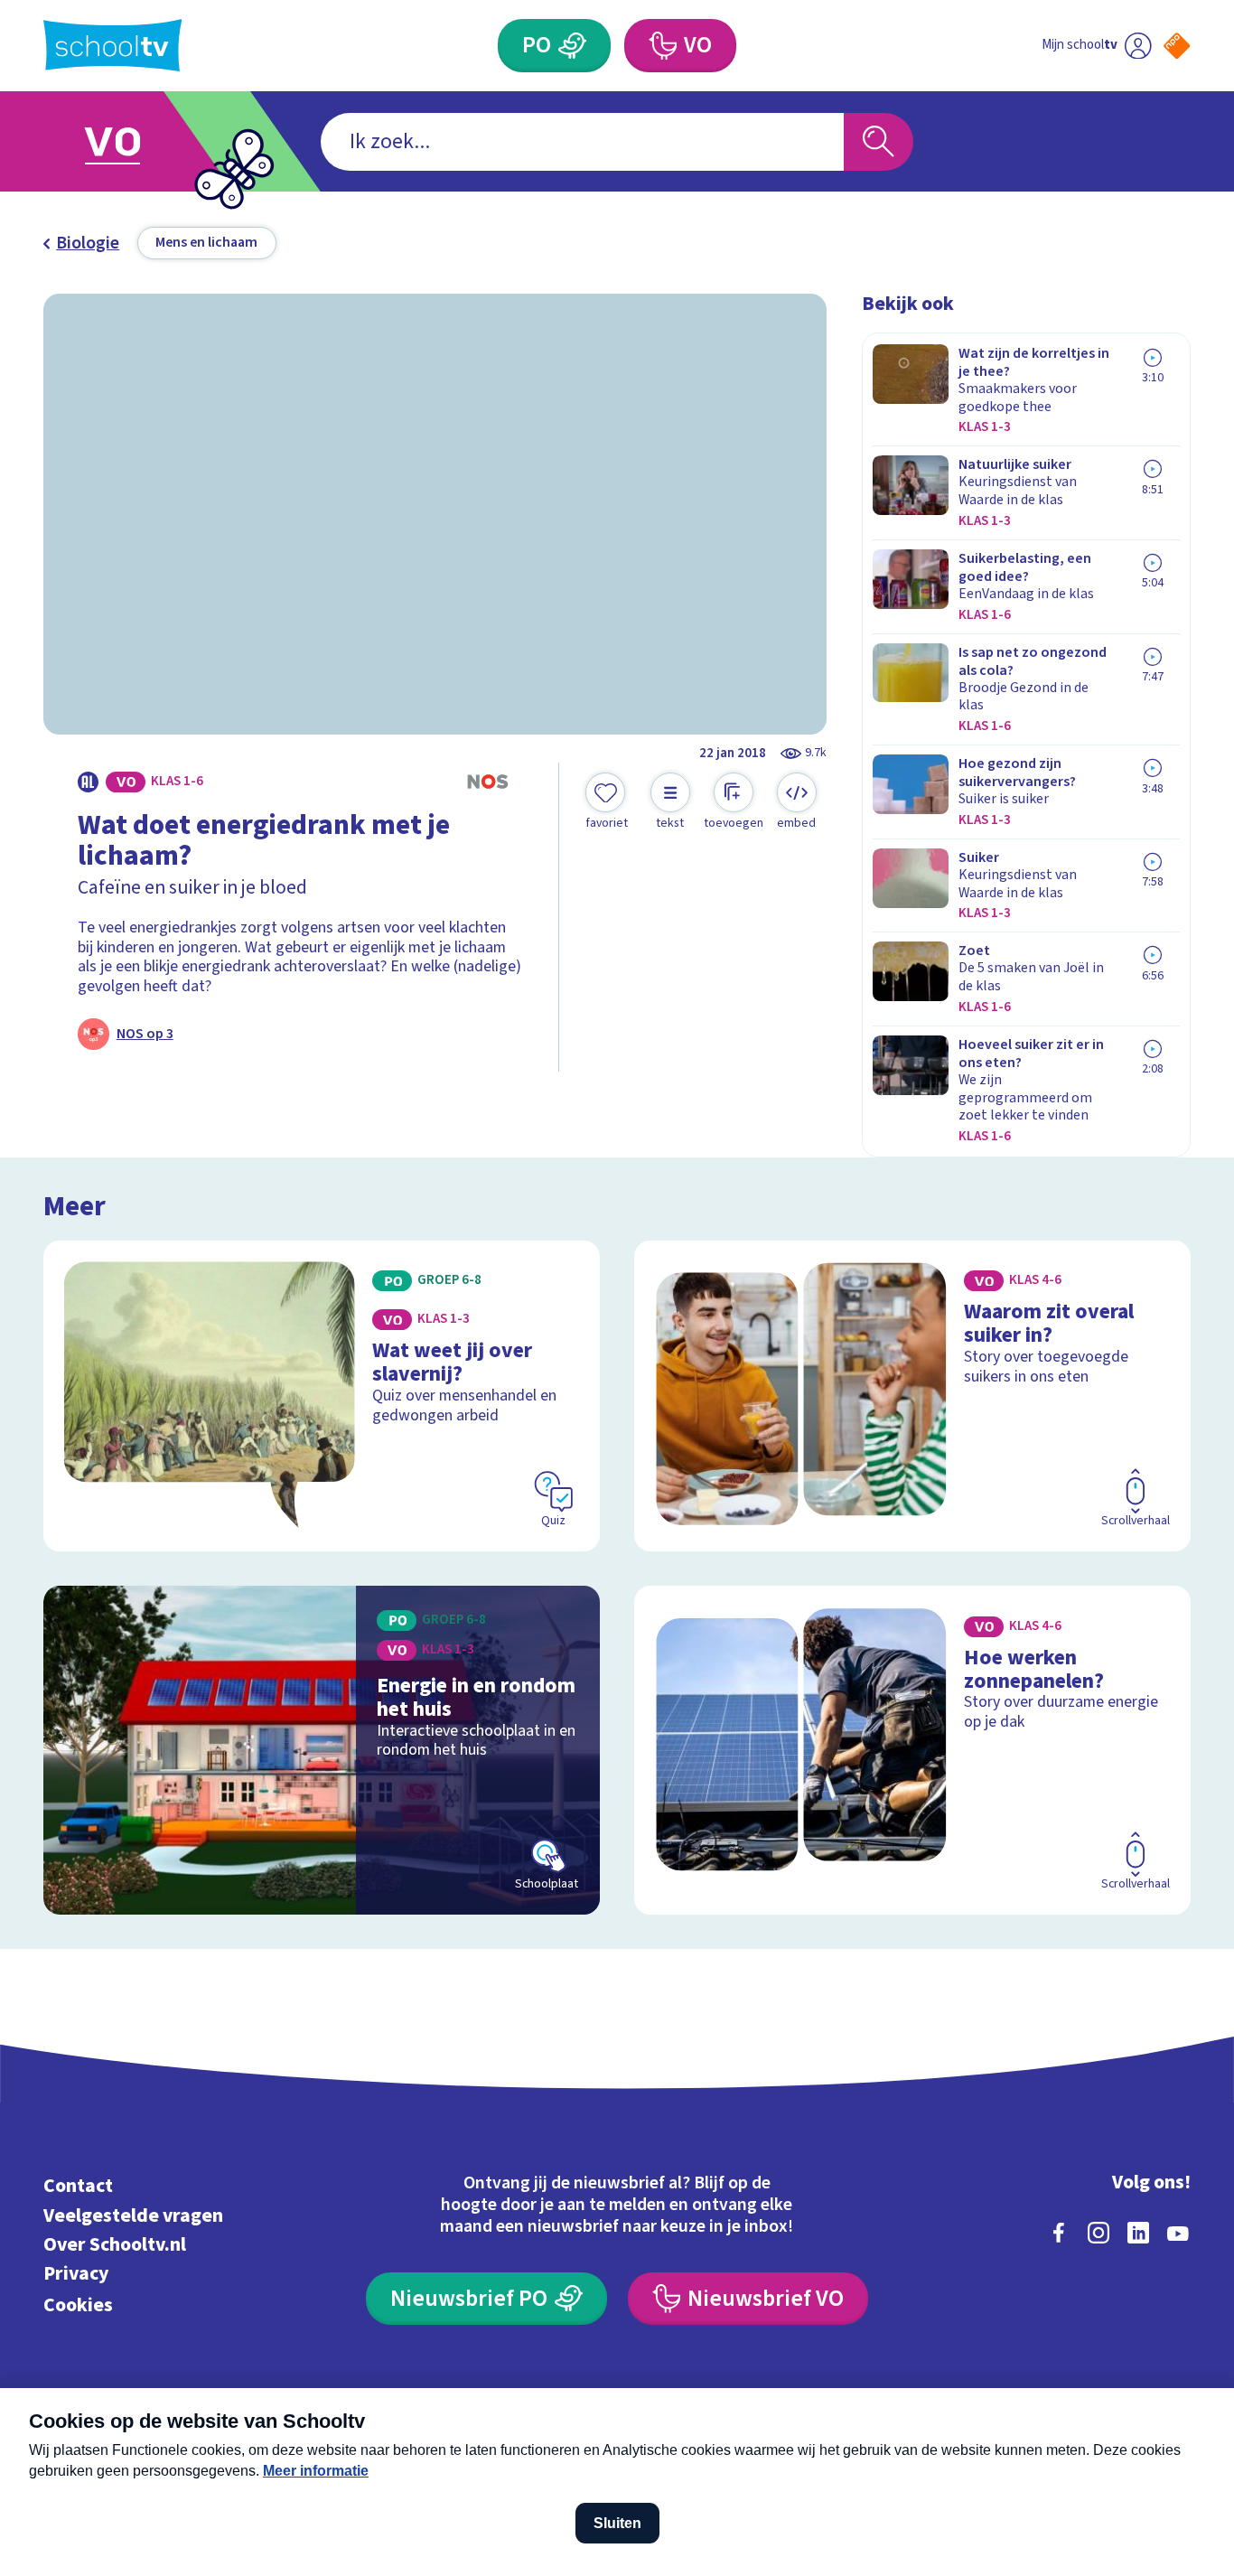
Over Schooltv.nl (115, 2245)
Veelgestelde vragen (133, 2216)
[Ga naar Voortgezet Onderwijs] (132, 141)
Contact (78, 2186)
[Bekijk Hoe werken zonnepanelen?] (912, 1750)
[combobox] (582, 142)
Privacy (76, 2274)
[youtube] (1178, 2233)
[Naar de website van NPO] (1177, 46)
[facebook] (1059, 2233)
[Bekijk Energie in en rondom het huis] (322, 1750)
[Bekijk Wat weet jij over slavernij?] (322, 1396)
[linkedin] (1138, 2233)
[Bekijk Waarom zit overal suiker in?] (912, 1396)
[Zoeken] (879, 142)
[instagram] (1098, 2233)
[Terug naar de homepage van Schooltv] (113, 45)
